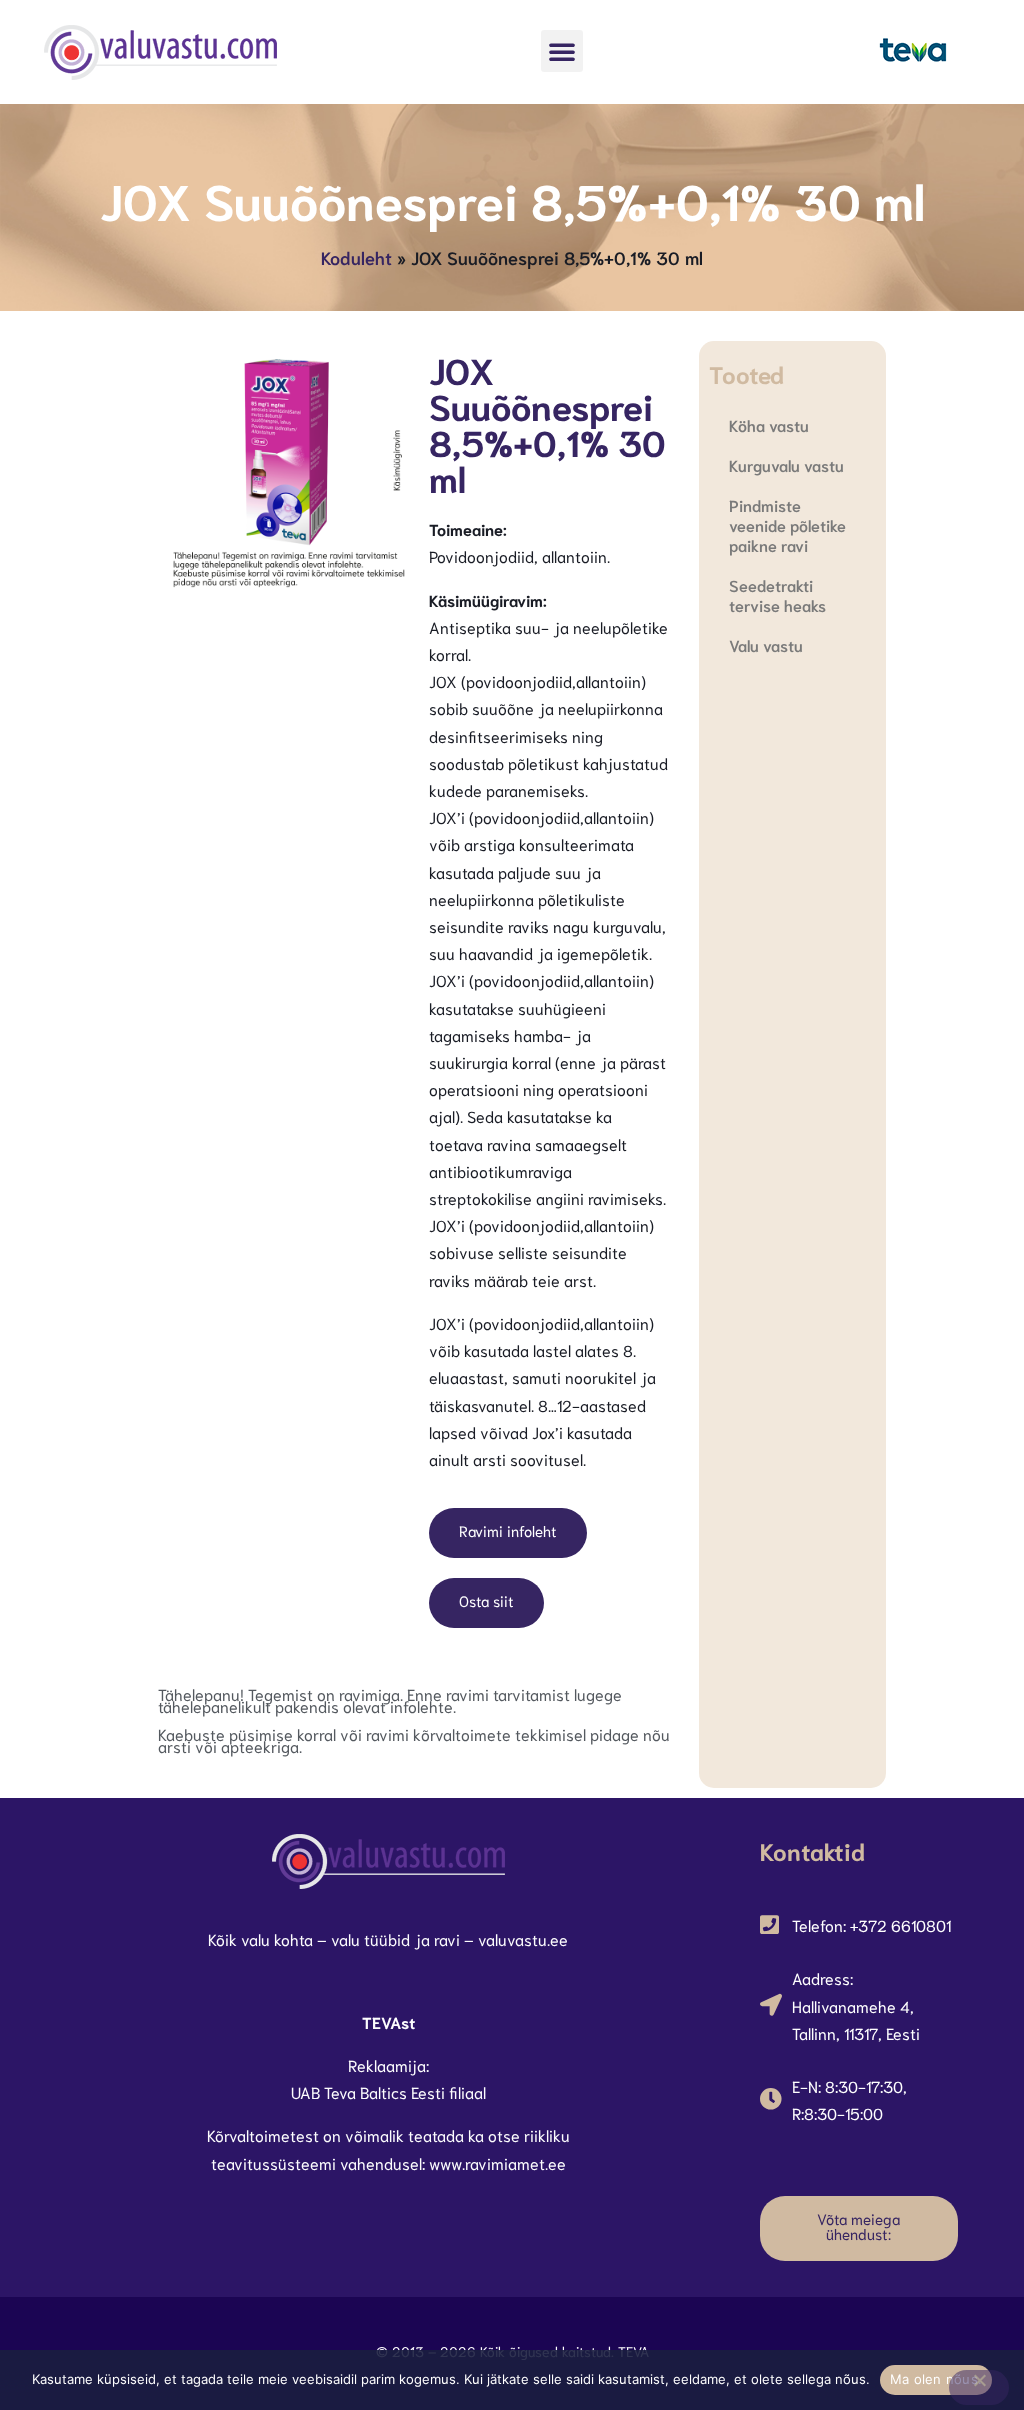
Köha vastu (769, 424)
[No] (979, 2387)
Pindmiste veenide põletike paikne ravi (787, 524)
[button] (562, 51)
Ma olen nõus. (936, 2379)
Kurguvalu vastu (786, 464)
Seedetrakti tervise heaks (777, 594)
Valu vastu (766, 644)
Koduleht (356, 257)
